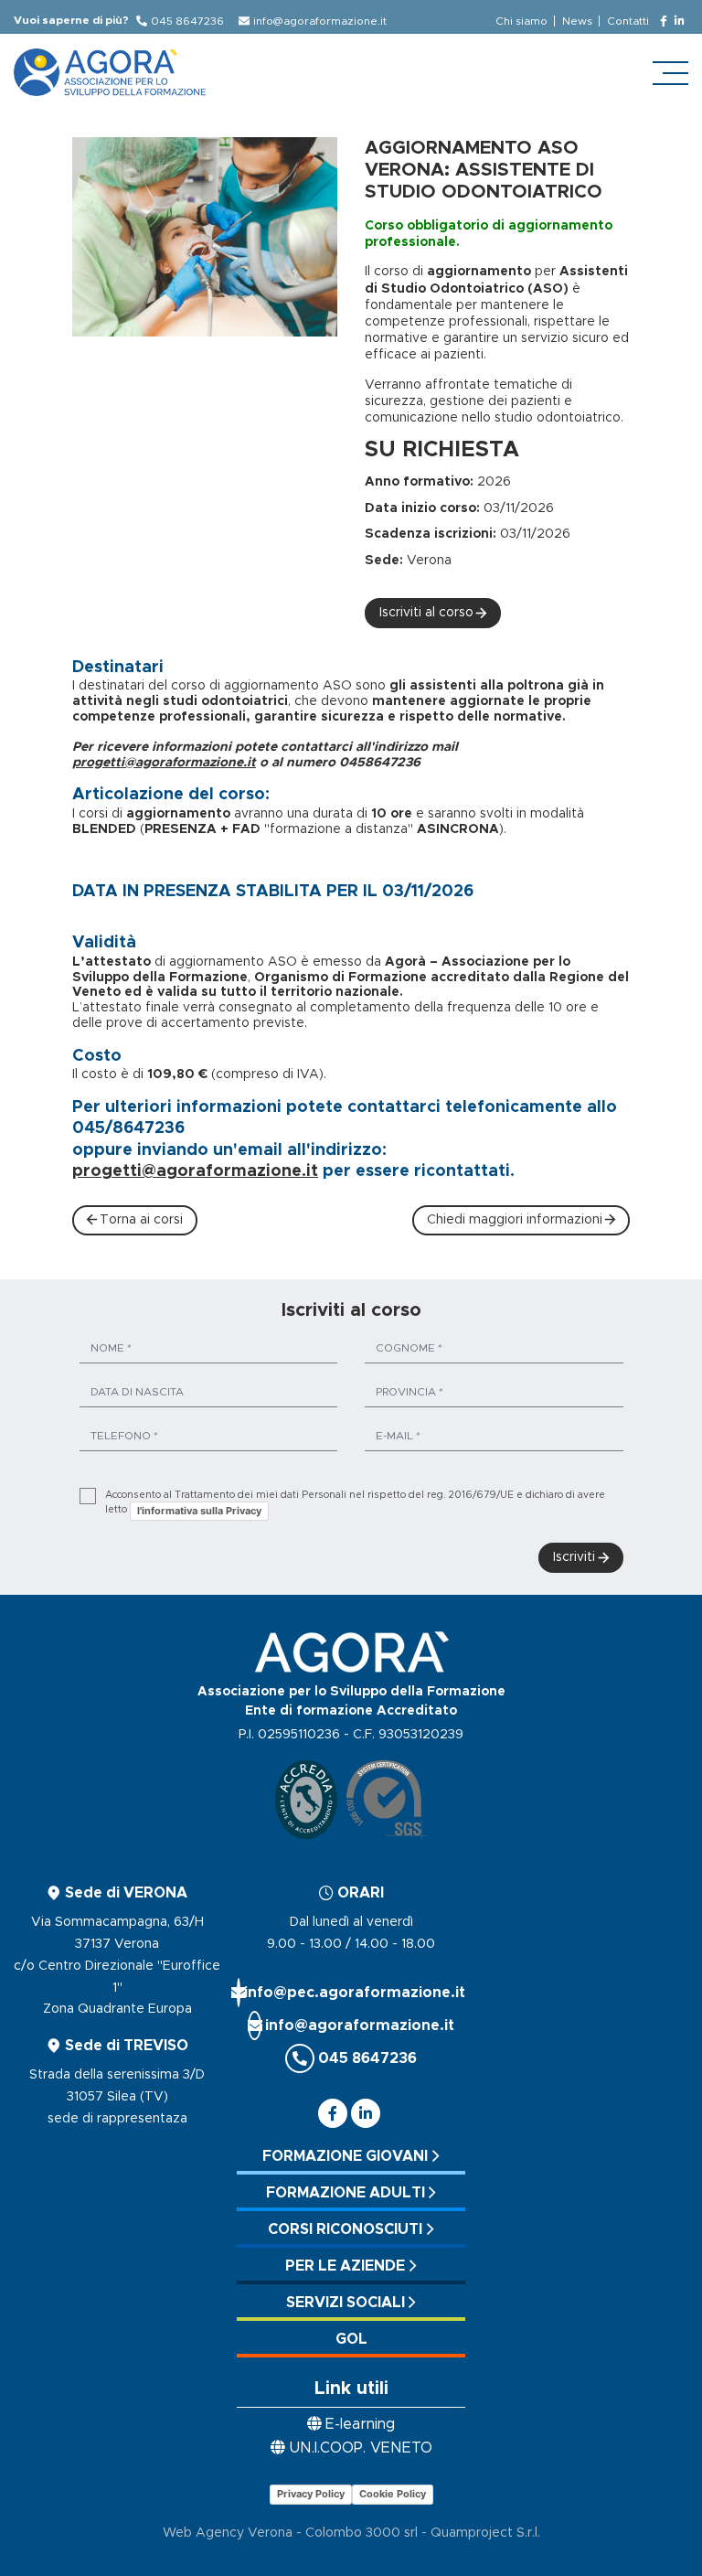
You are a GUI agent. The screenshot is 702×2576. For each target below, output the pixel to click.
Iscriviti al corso (426, 613)
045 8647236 (187, 21)
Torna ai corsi (141, 1220)
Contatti (628, 21)
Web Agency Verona (228, 2533)
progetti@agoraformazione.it (164, 763)
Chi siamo (521, 21)
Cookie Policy (393, 2494)
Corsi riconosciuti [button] (345, 2229)
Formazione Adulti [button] (346, 2193)
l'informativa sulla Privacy (199, 1511)
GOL (351, 2339)
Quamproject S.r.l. (485, 2533)
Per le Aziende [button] (345, 2266)
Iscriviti (574, 1557)
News (577, 21)
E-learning (360, 2424)
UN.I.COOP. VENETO (361, 2448)
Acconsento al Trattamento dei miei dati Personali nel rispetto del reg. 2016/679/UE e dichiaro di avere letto (355, 1503)
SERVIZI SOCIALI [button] (346, 2303)
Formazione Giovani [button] (345, 2156)
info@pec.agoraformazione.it (351, 1993)
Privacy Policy (311, 2494)
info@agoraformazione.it (320, 21)
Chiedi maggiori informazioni (515, 1220)
